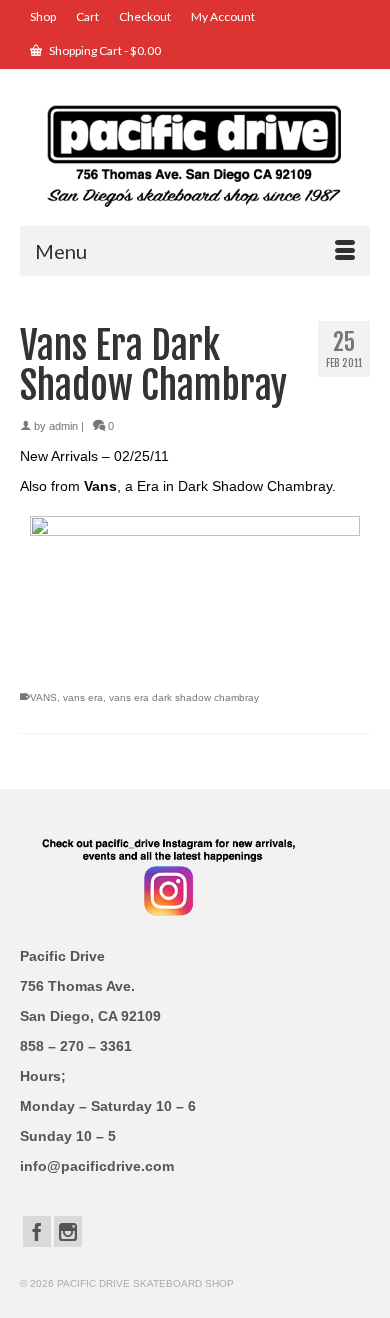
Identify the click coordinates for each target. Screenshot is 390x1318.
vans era (83, 697)
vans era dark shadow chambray (184, 697)
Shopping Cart (104, 50)
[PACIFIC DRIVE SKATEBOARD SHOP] (195, 154)
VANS (43, 697)
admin (63, 426)
